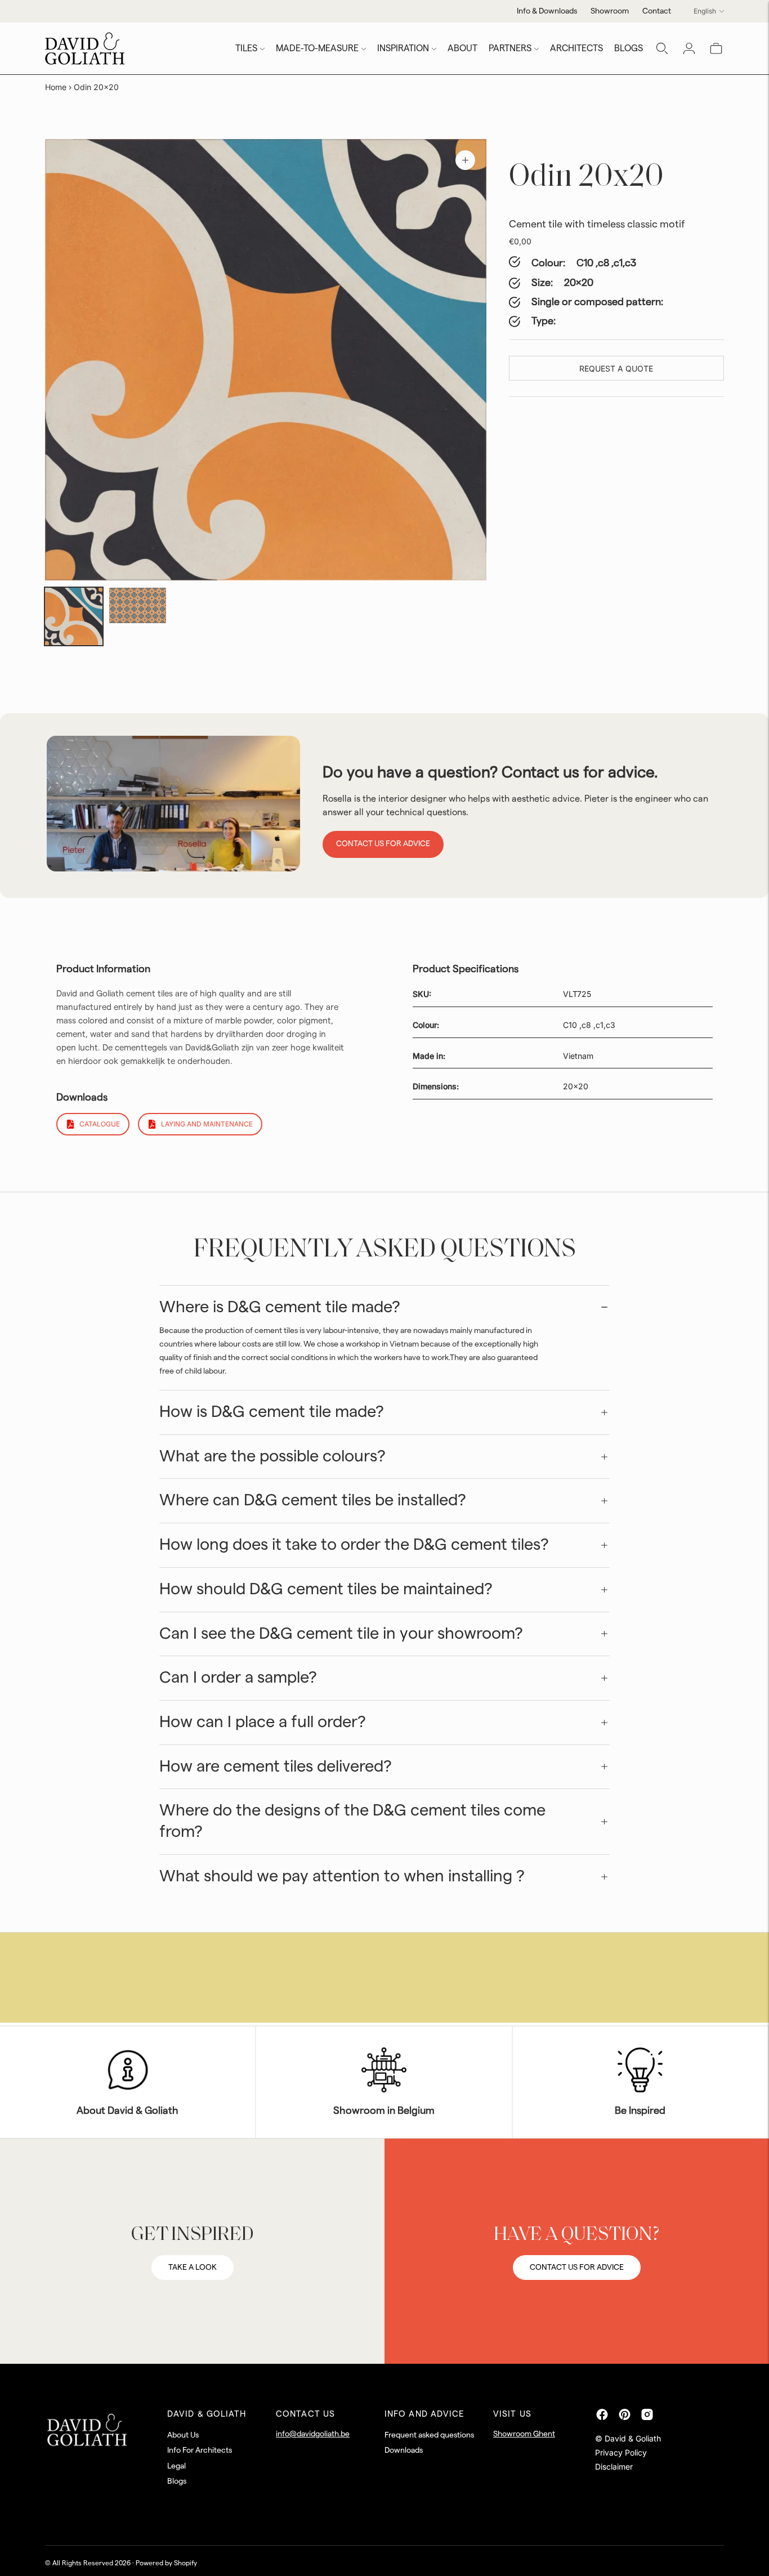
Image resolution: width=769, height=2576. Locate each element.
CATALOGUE (100, 1124)
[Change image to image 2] (138, 606)
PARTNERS (510, 48)
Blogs (177, 2481)
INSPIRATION (403, 48)
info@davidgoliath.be (313, 2434)
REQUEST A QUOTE (616, 368)
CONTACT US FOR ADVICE (577, 2268)
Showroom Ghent (524, 2434)
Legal (176, 2466)
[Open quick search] (662, 48)
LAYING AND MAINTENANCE (207, 1124)
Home (56, 87)
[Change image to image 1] (74, 616)
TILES (246, 48)
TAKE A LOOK (193, 2268)
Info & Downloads (547, 11)
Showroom (610, 11)
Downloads (404, 2450)
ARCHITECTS (576, 48)
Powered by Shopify (166, 2563)
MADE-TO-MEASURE (317, 48)
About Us (183, 2435)
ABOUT (462, 48)
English (705, 11)
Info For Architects (200, 2450)
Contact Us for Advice (383, 844)
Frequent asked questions (429, 2435)
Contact (657, 11)
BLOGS (629, 48)
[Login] (689, 48)
